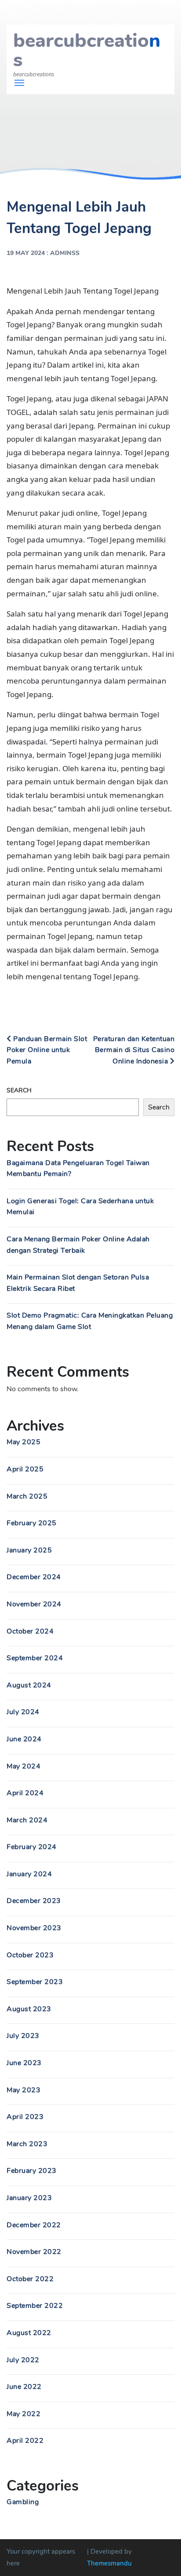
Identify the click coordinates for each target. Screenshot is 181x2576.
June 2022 (24, 2387)
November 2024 (34, 1604)
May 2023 (24, 2090)
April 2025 (25, 1469)
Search (19, 1090)
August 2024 (29, 1685)
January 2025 (29, 1550)
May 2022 (24, 2414)
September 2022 (35, 2306)
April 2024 (25, 1793)
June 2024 (24, 1739)
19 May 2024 (26, 253)
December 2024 (34, 1577)
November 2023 (34, 1928)
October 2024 (30, 1631)
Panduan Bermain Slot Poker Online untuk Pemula (47, 1050)
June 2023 (24, 2063)
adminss (65, 253)
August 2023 (29, 2009)
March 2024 (27, 1820)
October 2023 (30, 1955)
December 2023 (34, 1901)
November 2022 (34, 2252)
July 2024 (23, 1712)
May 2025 (24, 1442)
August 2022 (29, 2333)
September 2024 (35, 1658)
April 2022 (25, 2441)
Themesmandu (109, 2563)
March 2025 (27, 1496)
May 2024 (24, 1766)
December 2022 (34, 2225)
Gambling (23, 2502)
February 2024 (32, 1847)
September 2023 (35, 1982)
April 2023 (25, 2117)
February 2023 (32, 2171)
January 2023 (29, 2198)
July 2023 (23, 2036)
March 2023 (27, 2144)
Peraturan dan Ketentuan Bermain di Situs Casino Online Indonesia (134, 1050)
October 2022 (30, 2279)
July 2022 (23, 2360)
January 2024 (29, 1874)
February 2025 (32, 1523)
